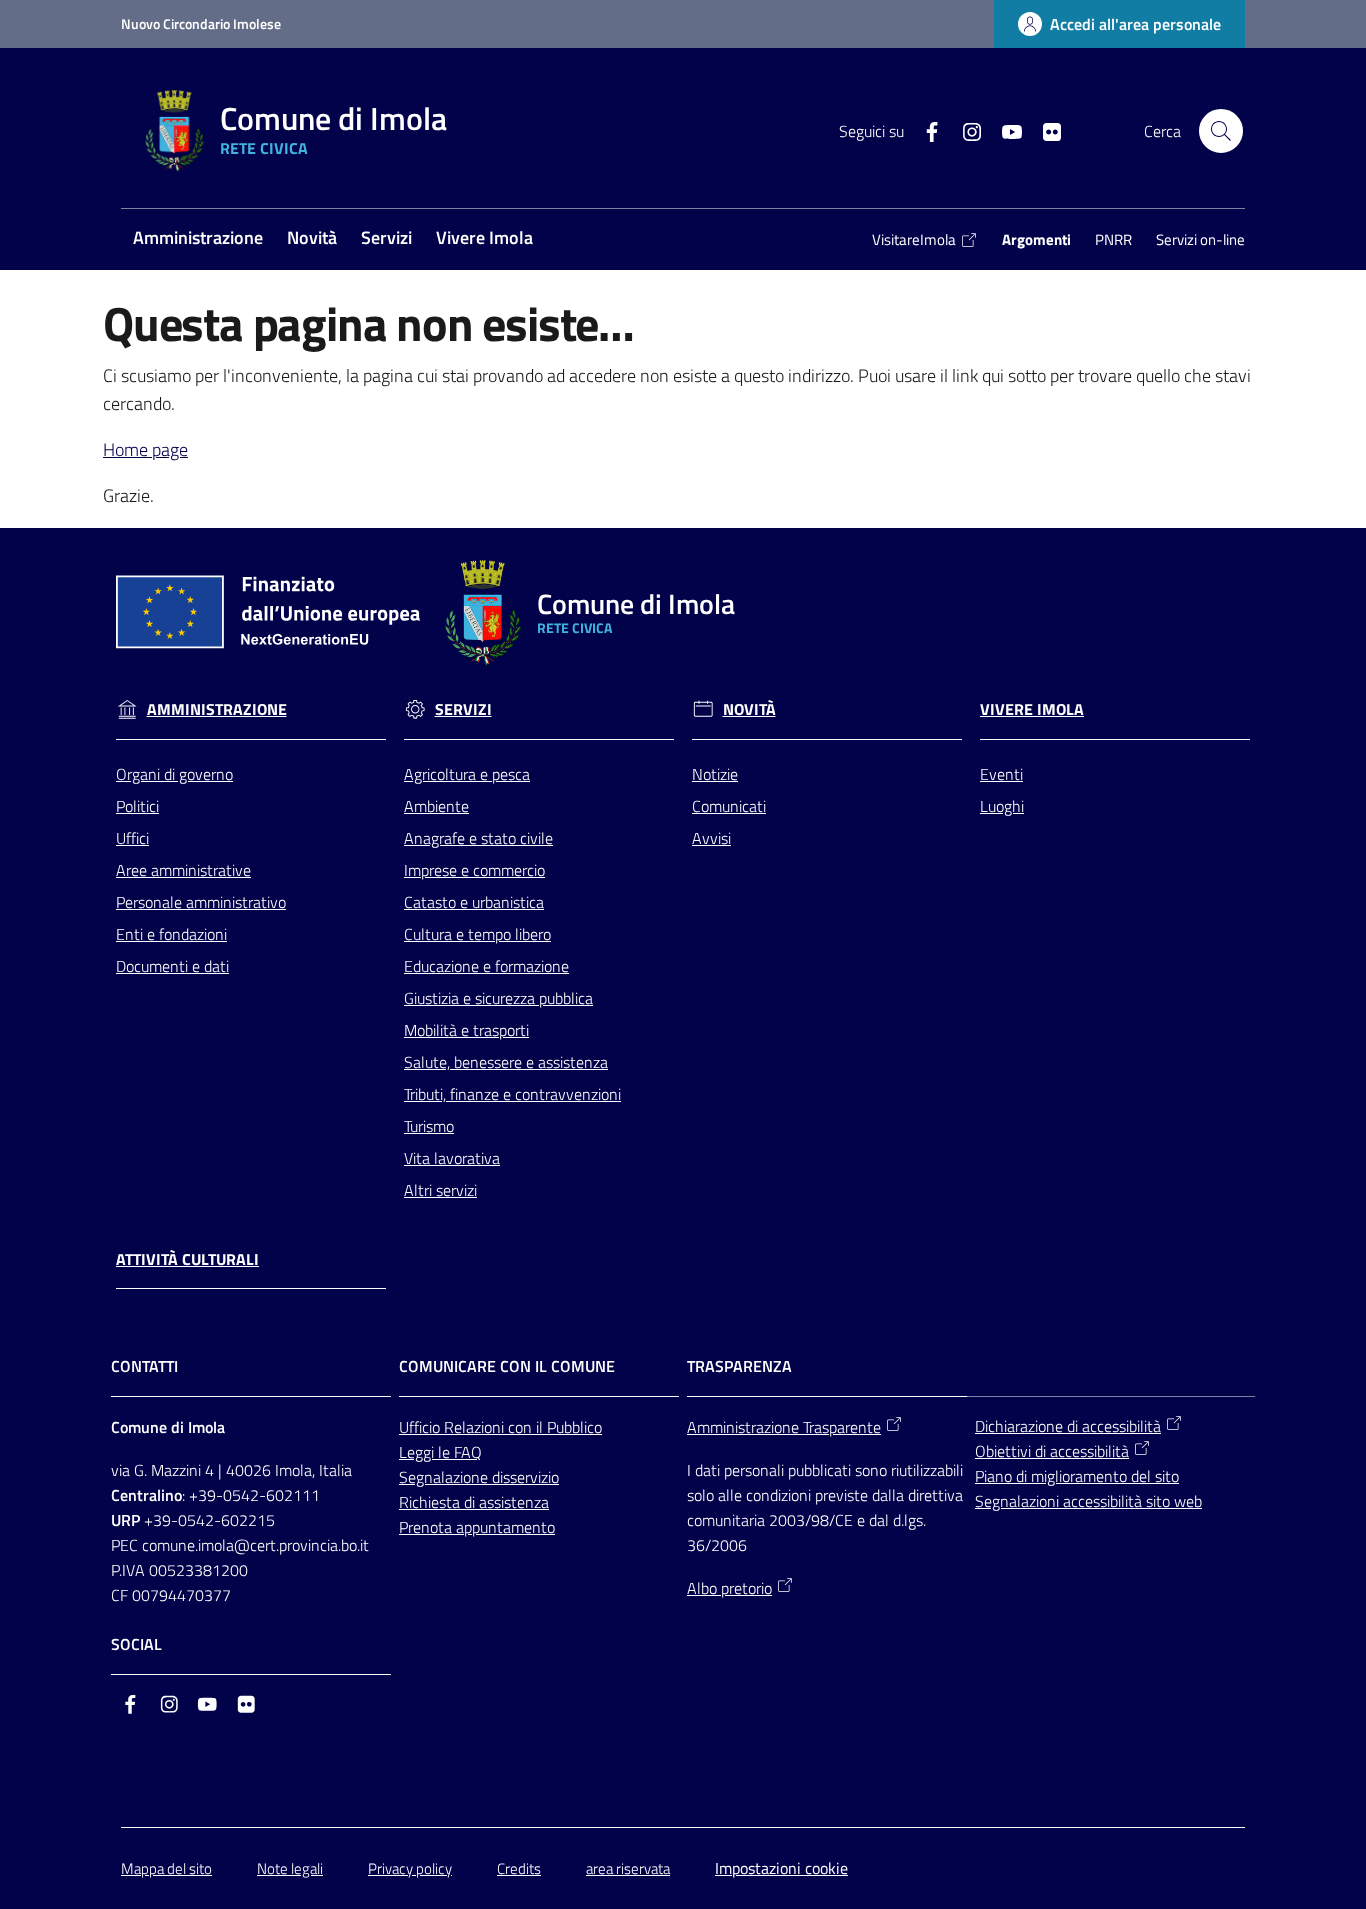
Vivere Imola (1032, 709)
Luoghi (1002, 806)
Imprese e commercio (474, 870)
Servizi (463, 709)
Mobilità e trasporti (466, 1030)
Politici (137, 806)
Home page (145, 449)
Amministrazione (217, 709)
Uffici (132, 838)
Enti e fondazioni (171, 934)
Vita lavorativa (452, 1158)
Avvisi (711, 838)
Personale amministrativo (201, 902)
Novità (749, 709)
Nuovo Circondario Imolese (201, 23)
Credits (519, 1868)
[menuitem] (198, 239)
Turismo (429, 1126)
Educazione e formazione (486, 966)
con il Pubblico (555, 1427)
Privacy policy (410, 1868)
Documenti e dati (172, 966)
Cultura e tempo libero (477, 934)
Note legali (290, 1868)
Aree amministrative (183, 870)
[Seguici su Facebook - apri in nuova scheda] (924, 130)
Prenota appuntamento (477, 1527)
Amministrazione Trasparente (784, 1427)
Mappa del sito (166, 1868)
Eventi (1001, 774)
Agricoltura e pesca (467, 774)
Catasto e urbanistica (474, 902)
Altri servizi (440, 1190)
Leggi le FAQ (440, 1452)
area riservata (628, 1868)
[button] (1221, 131)
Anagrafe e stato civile (478, 838)
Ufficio (421, 1427)
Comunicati (729, 806)
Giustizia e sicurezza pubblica (498, 998)
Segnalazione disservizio (479, 1477)
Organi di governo (174, 774)
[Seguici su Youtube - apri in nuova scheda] (1004, 130)
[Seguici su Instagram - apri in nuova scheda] (964, 130)
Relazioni (476, 1427)
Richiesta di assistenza (474, 1502)
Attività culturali (187, 1259)
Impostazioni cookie (781, 1868)
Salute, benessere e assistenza (506, 1062)
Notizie (715, 774)
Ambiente (436, 806)
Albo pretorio (729, 1588)
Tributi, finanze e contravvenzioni (512, 1094)
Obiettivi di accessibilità (1052, 1451)
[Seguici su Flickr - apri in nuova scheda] (1044, 130)
